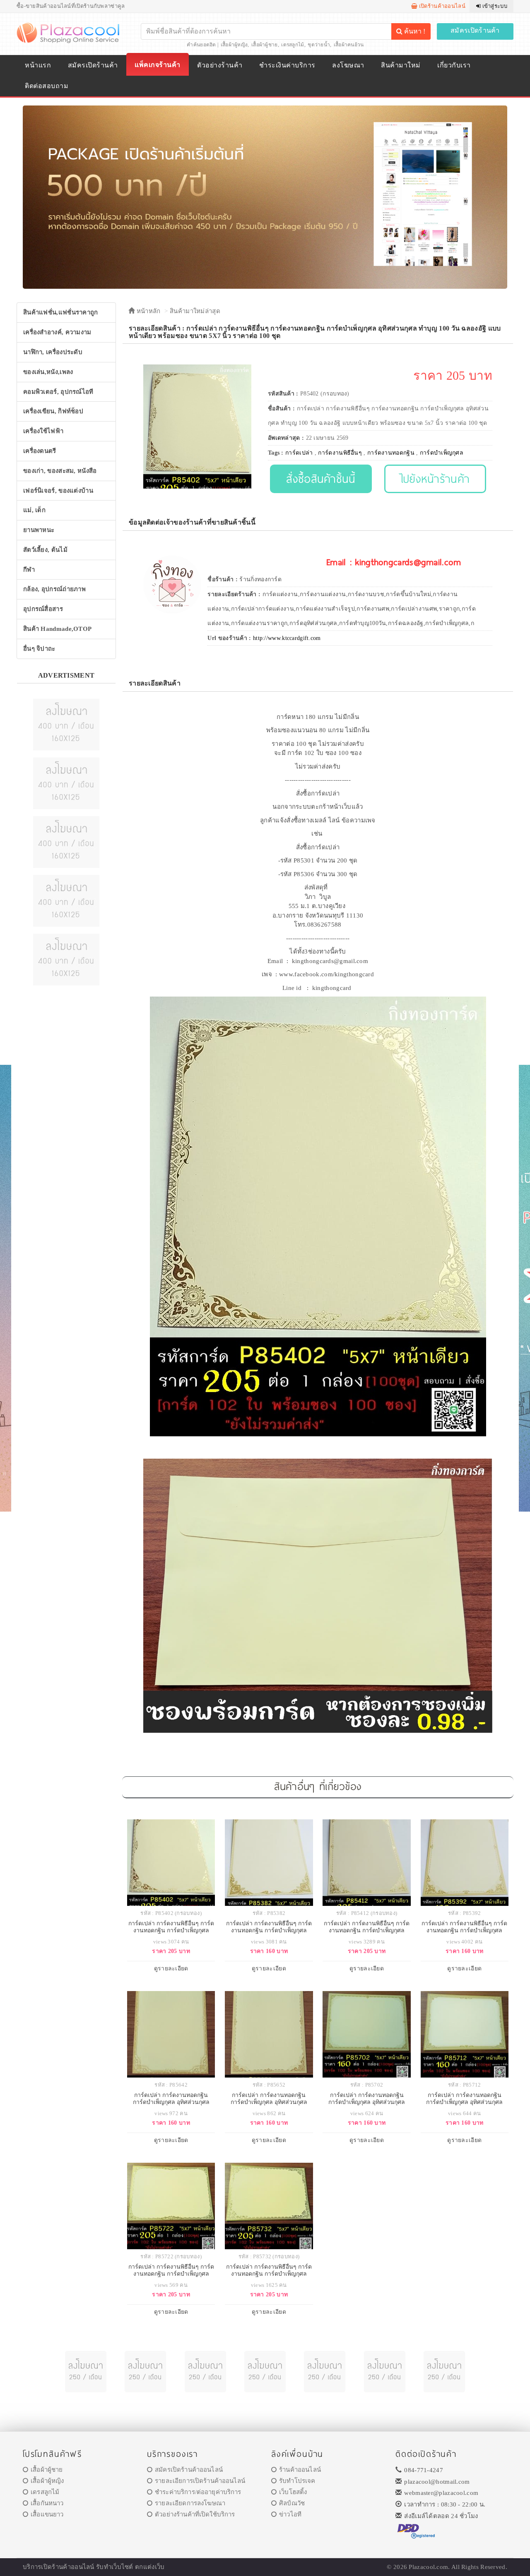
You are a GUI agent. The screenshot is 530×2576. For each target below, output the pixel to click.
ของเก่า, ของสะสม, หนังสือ (60, 471)
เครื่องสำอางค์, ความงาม (57, 332)
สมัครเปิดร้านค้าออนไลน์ (189, 2470)
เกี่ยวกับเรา (454, 65)
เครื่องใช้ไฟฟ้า (43, 431)
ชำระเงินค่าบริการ (287, 65)
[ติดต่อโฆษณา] (66, 724)
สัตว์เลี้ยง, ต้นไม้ (45, 550)
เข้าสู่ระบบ (494, 6)
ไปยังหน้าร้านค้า (435, 478)
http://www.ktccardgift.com (287, 638)
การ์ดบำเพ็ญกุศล (442, 453)
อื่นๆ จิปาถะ (39, 649)
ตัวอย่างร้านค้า (220, 65)
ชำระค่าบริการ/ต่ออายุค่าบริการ (198, 2492)
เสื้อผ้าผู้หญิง (234, 45)
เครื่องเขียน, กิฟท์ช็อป (53, 411)
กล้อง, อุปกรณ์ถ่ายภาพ (54, 589)
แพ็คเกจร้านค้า (157, 65)
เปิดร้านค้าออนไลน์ (441, 6)
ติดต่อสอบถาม (47, 86)
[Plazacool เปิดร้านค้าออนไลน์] (69, 32)
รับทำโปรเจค (297, 2481)
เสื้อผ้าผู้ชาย (265, 45)
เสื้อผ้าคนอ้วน (349, 45)
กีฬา (29, 570)
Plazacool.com (428, 2567)
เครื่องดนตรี (40, 451)
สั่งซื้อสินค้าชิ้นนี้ (321, 478)
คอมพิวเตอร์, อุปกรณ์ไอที (58, 392)
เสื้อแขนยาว (47, 2514)
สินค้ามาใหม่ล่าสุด (195, 311)
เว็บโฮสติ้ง (293, 2492)
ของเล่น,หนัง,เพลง (48, 372)
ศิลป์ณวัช (292, 2503)
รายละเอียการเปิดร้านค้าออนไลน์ (200, 2481)
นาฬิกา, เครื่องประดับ (53, 352)
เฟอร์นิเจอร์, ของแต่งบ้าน (58, 491)
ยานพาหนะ (39, 530)
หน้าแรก (38, 65)
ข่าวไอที (290, 2514)
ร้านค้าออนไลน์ (300, 2470)
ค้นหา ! (414, 31)
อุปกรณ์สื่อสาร (43, 609)
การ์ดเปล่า (299, 453)
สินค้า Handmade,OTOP (57, 629)
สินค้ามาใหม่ (401, 65)
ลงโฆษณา (348, 65)
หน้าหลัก (147, 311)
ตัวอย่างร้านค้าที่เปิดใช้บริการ (195, 2514)
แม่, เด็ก (34, 510)
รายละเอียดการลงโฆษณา (190, 2503)
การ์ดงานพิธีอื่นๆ (340, 453)
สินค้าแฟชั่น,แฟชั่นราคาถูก (61, 312)
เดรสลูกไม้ (293, 45)
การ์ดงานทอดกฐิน (391, 453)
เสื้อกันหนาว (47, 2503)
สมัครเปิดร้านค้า (475, 30)
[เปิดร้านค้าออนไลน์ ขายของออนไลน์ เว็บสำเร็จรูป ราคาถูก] (265, 197)
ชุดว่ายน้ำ (319, 45)
